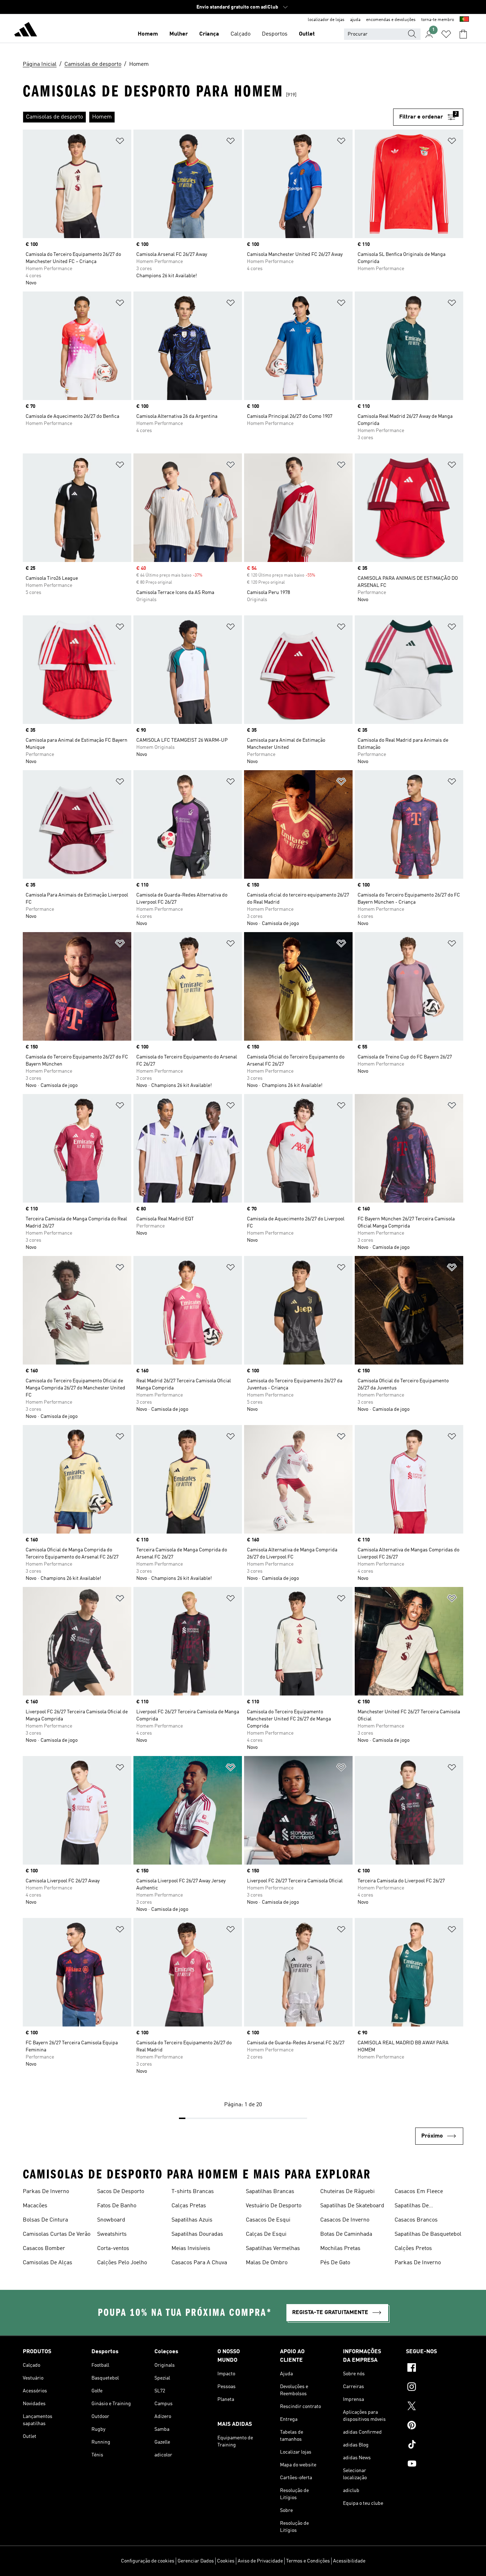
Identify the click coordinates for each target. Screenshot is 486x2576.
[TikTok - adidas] (435, 2445)
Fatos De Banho (117, 2206)
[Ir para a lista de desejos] (446, 34)
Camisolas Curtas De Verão (57, 2234)
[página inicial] (26, 31)
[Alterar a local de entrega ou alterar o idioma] (464, 20)
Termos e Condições (308, 2561)
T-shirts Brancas (193, 2192)
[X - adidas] (435, 2407)
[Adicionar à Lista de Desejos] (120, 142)
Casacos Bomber (44, 2249)
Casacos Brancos (416, 2220)
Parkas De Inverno (46, 2192)
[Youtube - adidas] (435, 2465)
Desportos (275, 34)
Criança (209, 34)
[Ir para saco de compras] (463, 34)
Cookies (226, 2561)
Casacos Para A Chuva (199, 2263)
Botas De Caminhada (346, 2234)
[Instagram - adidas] (435, 2388)
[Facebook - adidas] (435, 2369)
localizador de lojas (326, 20)
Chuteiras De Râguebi (347, 2192)
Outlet (307, 34)
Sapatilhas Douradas (197, 2234)
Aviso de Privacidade (260, 2561)
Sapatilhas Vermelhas (273, 2249)
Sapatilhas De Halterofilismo (412, 2207)
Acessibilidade (349, 2561)
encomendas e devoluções (391, 20)
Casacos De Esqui (268, 2220)
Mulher (179, 34)
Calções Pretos (413, 2249)
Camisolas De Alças (47, 2263)
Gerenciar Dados (196, 2561)
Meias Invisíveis (191, 2249)
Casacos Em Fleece (419, 2192)
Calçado (241, 34)
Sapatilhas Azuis (192, 2220)
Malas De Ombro (267, 2263)
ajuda (355, 20)
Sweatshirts (112, 2234)
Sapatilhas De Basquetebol (428, 2234)
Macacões (35, 2206)
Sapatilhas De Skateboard (352, 2206)
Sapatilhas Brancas (270, 2192)
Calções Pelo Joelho (122, 2263)
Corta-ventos (113, 2249)
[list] (208, 117)
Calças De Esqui (266, 2234)
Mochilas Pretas (340, 2249)
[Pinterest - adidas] (435, 2426)
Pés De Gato (335, 2263)
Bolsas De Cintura (45, 2220)
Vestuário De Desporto (274, 2206)
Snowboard (111, 2220)
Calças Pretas (189, 2206)
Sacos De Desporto (121, 2192)
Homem (148, 34)
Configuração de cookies (148, 2561)
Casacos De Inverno (345, 2220)
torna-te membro (438, 20)
